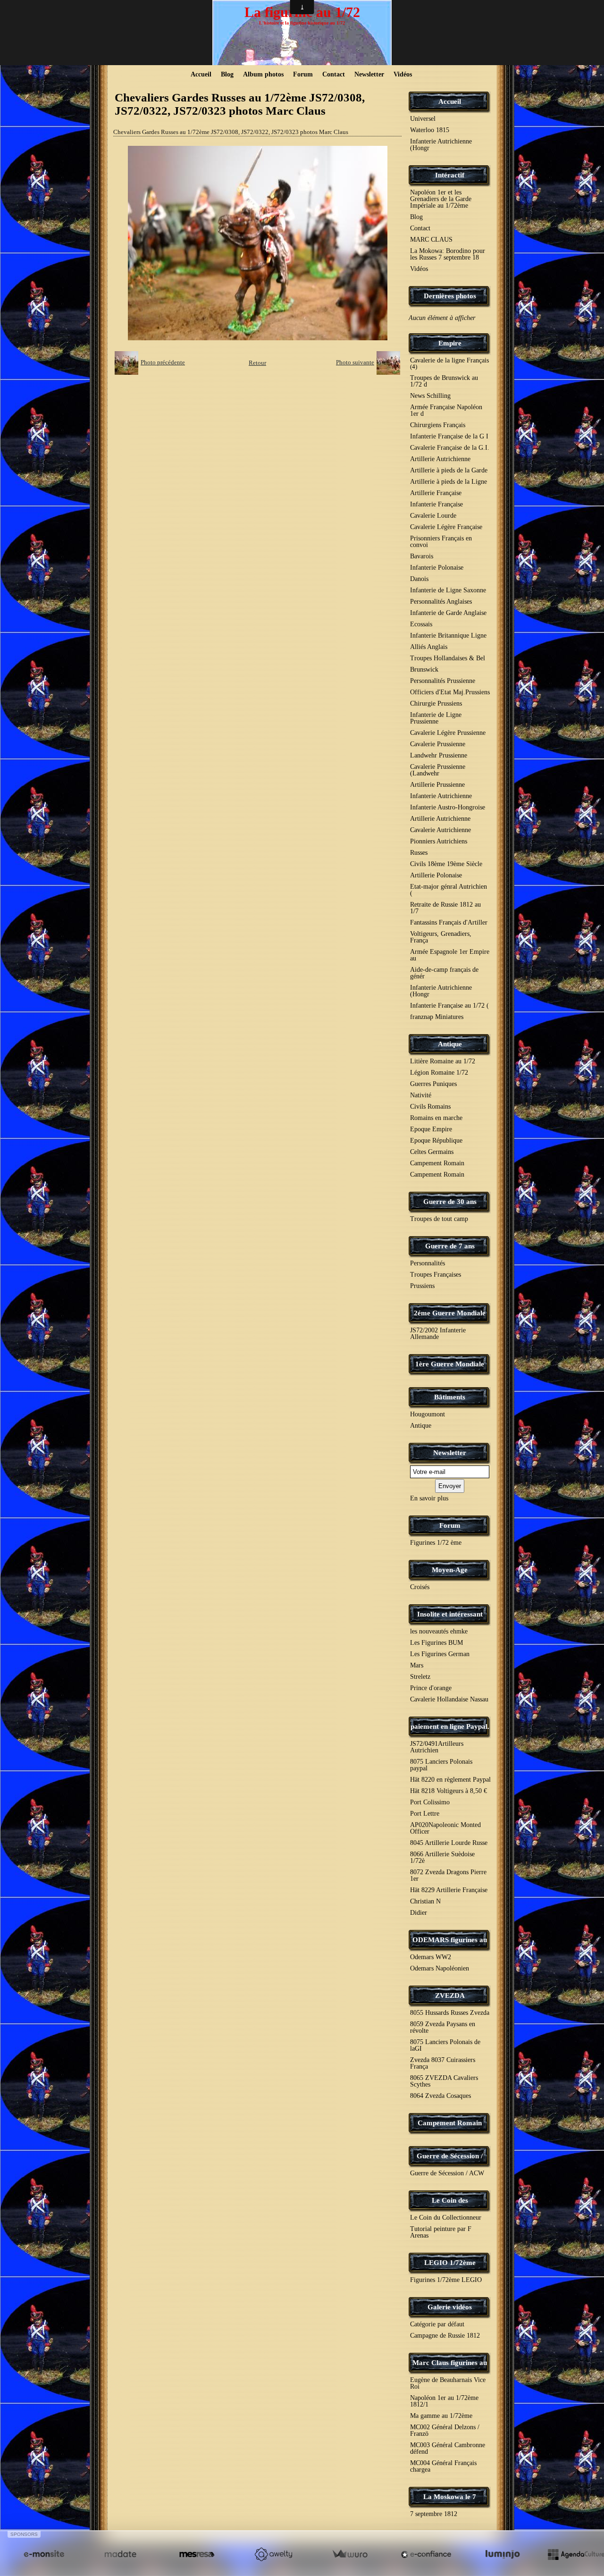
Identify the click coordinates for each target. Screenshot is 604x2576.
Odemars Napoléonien (440, 1968)
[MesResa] (197, 2554)
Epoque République (436, 1141)
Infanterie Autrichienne (441, 796)
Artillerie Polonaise (436, 875)
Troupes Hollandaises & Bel (448, 658)
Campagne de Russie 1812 (445, 2336)
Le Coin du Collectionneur (446, 2218)
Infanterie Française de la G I (449, 436)
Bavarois (422, 556)
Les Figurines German (440, 1654)
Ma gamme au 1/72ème (441, 2416)
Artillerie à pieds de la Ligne (449, 482)
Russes (419, 853)
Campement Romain (437, 1163)
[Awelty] (273, 2554)
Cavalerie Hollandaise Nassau (449, 1699)
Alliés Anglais (429, 647)
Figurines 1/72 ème (436, 1543)
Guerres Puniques (433, 1084)
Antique (450, 1044)
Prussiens (422, 1286)
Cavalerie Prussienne (438, 744)
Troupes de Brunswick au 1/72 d (444, 381)
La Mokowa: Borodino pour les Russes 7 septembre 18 (448, 254)
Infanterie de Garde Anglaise (448, 613)
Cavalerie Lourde (433, 516)
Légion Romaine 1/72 (439, 1073)
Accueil (201, 74)
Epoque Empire (431, 1129)
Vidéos (403, 74)
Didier (419, 1913)
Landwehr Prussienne (439, 755)
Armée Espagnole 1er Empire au (450, 955)
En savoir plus (429, 1498)
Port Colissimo (430, 1802)
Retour (257, 363)
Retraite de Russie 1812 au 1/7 (445, 908)
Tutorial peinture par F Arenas (441, 2232)
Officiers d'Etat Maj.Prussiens (450, 692)
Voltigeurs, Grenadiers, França (441, 937)
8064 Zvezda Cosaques (440, 2096)
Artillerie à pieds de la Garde (449, 470)
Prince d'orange (431, 1688)
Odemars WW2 (431, 1957)
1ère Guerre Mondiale (450, 1364)
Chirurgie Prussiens (436, 703)
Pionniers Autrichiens (439, 841)
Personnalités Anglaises (441, 602)
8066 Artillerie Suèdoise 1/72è (442, 1857)
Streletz (420, 1677)
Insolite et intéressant (450, 1614)
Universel (423, 119)
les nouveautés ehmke (439, 1631)
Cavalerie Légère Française (446, 527)
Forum (303, 74)
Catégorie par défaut (437, 2324)
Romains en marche (436, 1118)
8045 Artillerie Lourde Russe (449, 1843)
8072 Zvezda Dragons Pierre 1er (448, 1875)
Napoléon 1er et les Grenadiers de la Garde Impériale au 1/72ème (441, 199)
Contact (334, 74)
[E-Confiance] (426, 2554)
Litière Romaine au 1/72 (443, 1061)
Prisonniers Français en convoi (441, 542)
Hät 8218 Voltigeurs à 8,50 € (449, 1791)
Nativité (421, 1095)
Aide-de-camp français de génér (444, 973)
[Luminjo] (503, 2554)
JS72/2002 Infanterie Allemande (438, 1334)
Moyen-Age (450, 1570)
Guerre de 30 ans (450, 1202)
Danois (419, 579)
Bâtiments (450, 1397)
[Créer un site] (44, 2554)
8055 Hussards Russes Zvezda (450, 2013)
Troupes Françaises (436, 1275)
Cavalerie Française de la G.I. (450, 448)
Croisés (420, 1587)
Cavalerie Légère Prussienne (448, 733)
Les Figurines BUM (436, 1643)
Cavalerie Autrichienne (440, 830)
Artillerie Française (436, 493)
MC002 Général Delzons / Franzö (445, 2430)
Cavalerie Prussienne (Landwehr (438, 770)
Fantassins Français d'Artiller (449, 922)
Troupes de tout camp (439, 1219)
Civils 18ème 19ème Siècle (446, 864)
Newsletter (369, 74)
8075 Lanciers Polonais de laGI (445, 2045)
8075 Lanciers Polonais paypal (441, 1765)
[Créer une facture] (350, 2554)
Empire (450, 343)
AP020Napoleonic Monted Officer (445, 1828)
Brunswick (424, 669)
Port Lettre (425, 1814)
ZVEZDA (450, 1995)
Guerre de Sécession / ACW (447, 2173)
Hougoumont (428, 1414)
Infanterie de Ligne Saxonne (448, 590)
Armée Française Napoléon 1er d (446, 410)
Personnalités (428, 1263)
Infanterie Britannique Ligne (448, 636)
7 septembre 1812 (434, 2514)
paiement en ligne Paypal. (450, 1726)
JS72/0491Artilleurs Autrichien (437, 1747)
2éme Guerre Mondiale (450, 1313)
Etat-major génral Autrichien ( (449, 890)
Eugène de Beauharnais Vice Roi (448, 2383)
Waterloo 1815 (430, 130)
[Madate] (120, 2554)
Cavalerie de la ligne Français (449, 363)
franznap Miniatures (437, 1017)
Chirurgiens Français (438, 425)
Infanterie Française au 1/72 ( (449, 1006)
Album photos (263, 74)
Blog (227, 74)
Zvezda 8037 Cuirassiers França (443, 2063)
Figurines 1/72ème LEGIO (446, 2280)
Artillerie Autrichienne (440, 459)
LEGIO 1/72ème (450, 2263)
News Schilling (430, 396)
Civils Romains (430, 1107)
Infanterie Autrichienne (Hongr (441, 145)
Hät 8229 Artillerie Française (449, 1890)
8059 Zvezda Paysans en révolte (443, 2027)
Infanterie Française (436, 504)
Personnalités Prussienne (443, 681)
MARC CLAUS (431, 240)
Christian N (425, 1901)
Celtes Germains (432, 1152)
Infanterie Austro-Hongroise (448, 807)
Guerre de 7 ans (450, 1246)
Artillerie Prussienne (437, 785)
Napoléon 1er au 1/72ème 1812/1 (444, 2401)
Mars (417, 1665)
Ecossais (421, 624)
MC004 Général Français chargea (443, 2466)
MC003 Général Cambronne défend (448, 2448)
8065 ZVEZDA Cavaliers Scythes (444, 2081)
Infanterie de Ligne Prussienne (436, 718)
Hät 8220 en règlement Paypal (450, 1780)
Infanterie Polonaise (437, 568)
